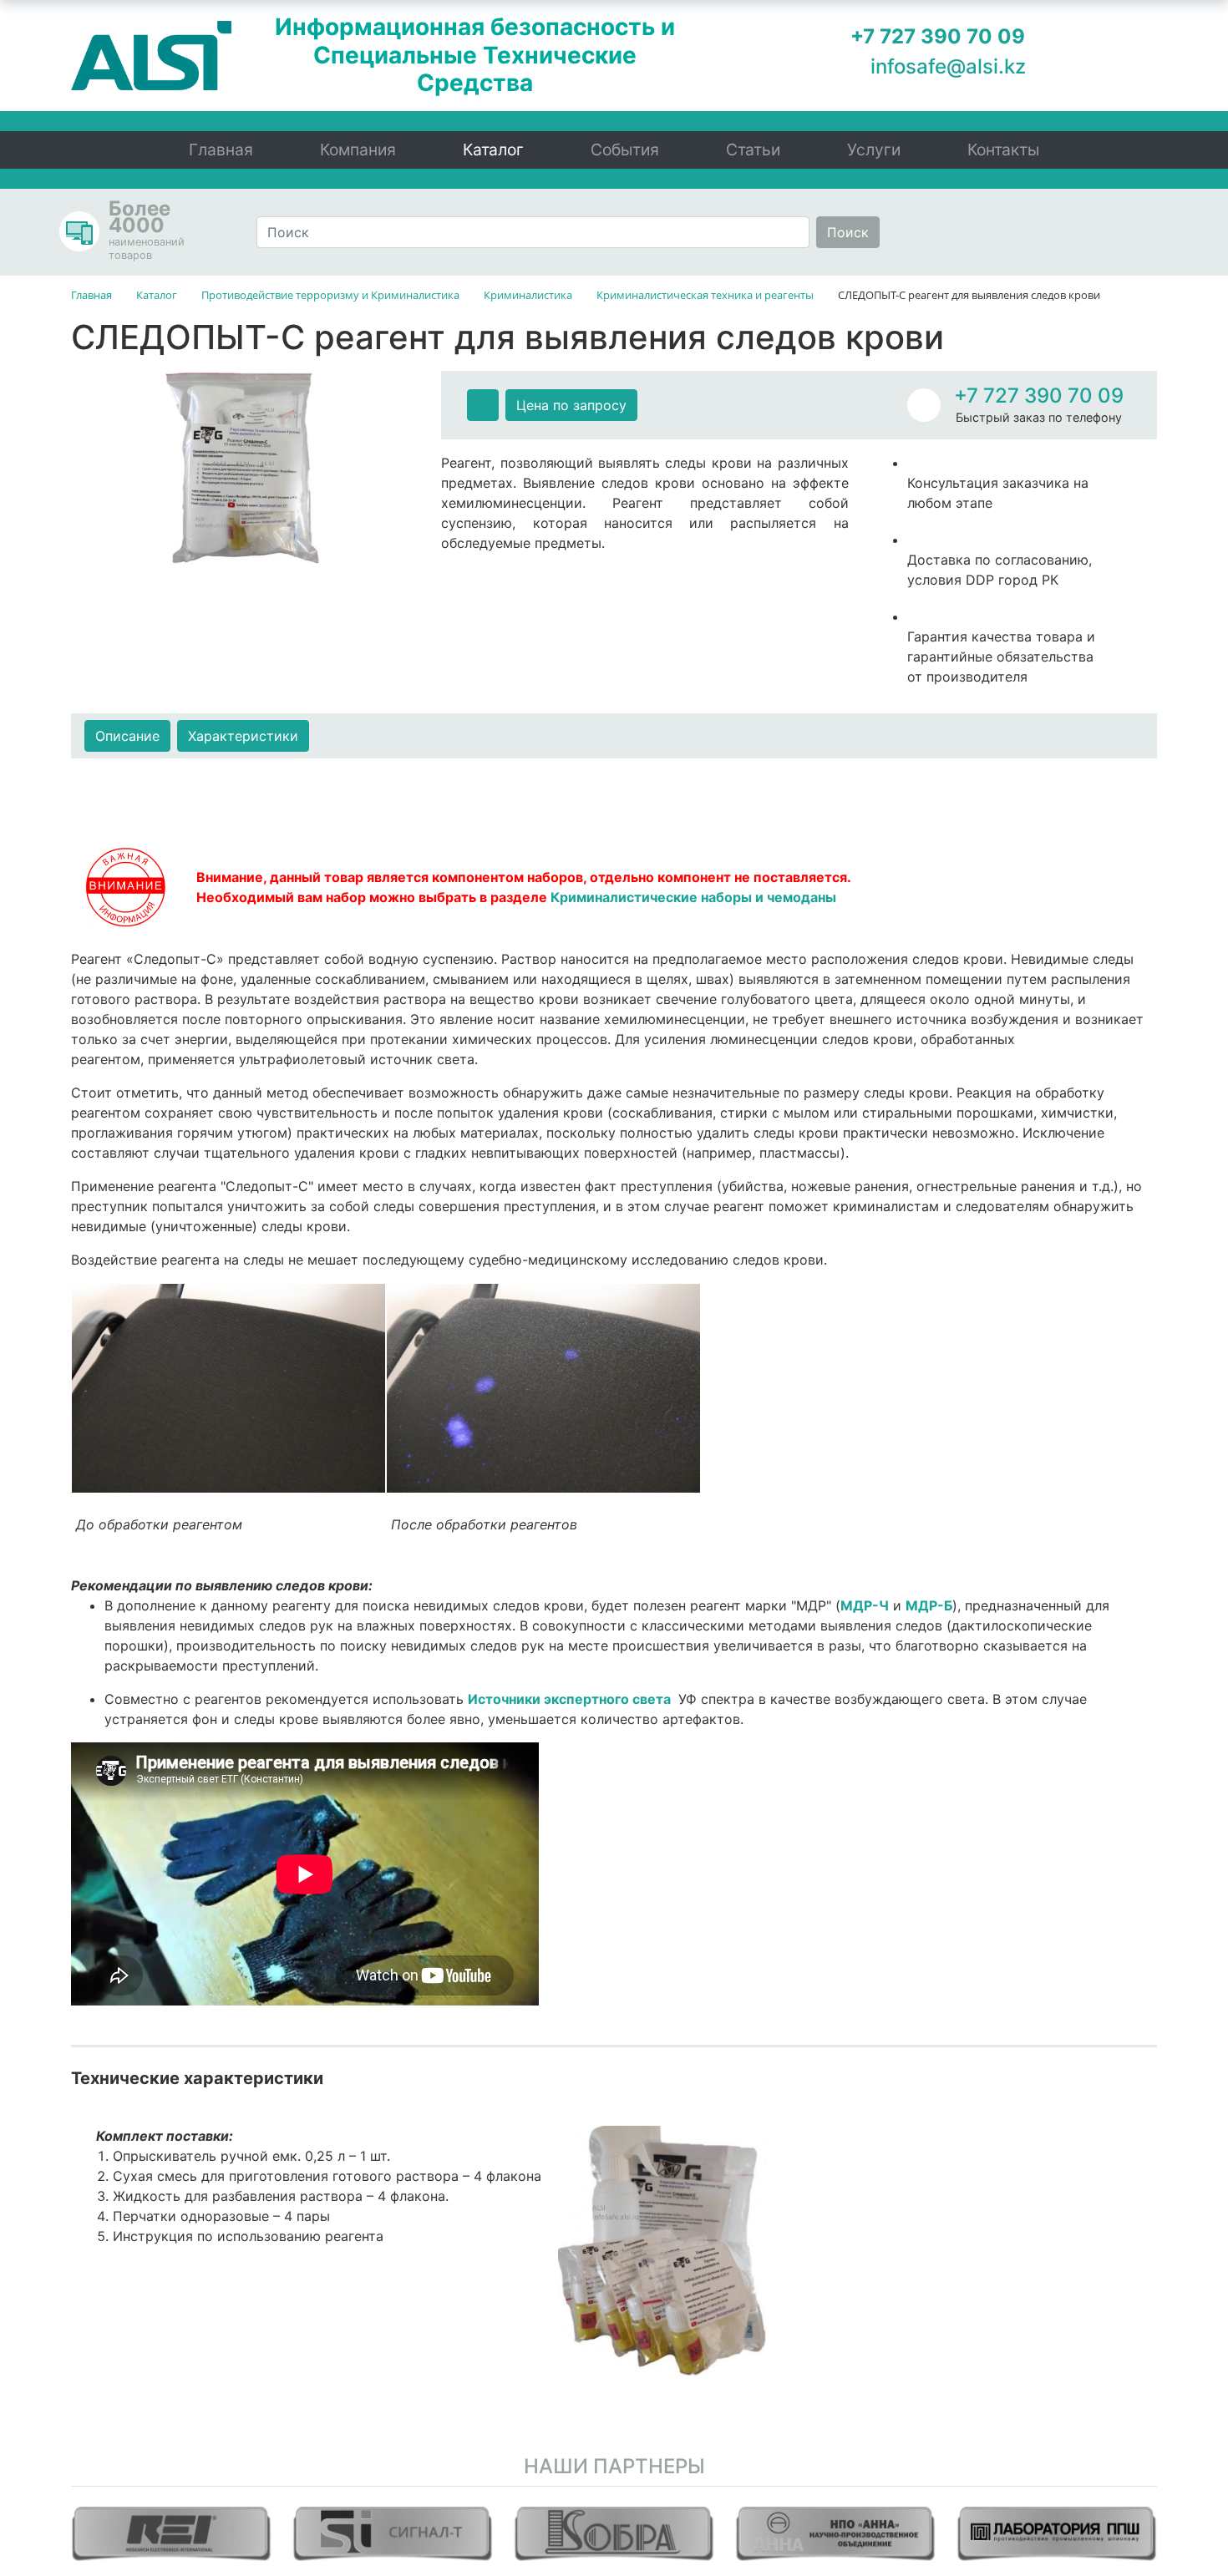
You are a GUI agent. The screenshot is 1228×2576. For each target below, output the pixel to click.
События (625, 150)
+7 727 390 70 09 (1039, 396)
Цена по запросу (571, 405)
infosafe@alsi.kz (948, 66)
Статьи (753, 150)
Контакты (1003, 150)
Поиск (848, 232)
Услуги (874, 150)
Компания (358, 150)
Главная (221, 150)
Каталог (493, 150)
